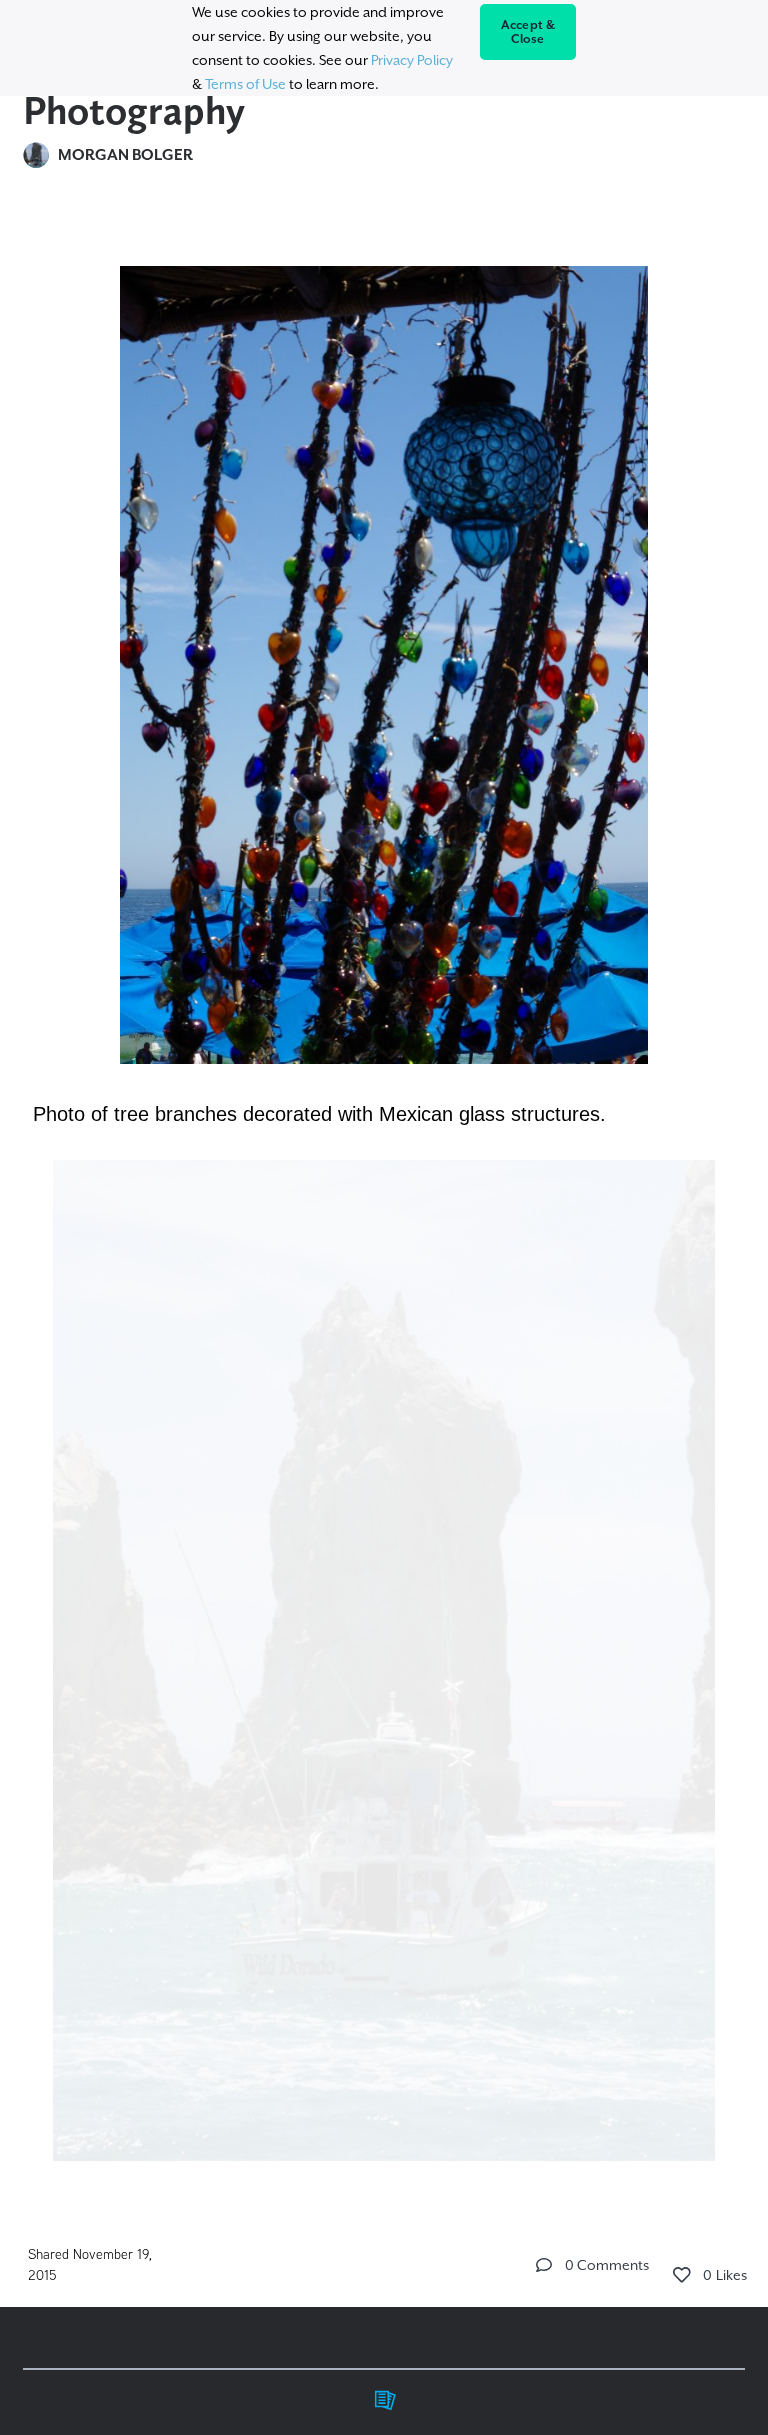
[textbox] (384, 1204)
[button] (544, 2265)
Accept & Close (528, 32)
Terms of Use (245, 84)
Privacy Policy (412, 60)
